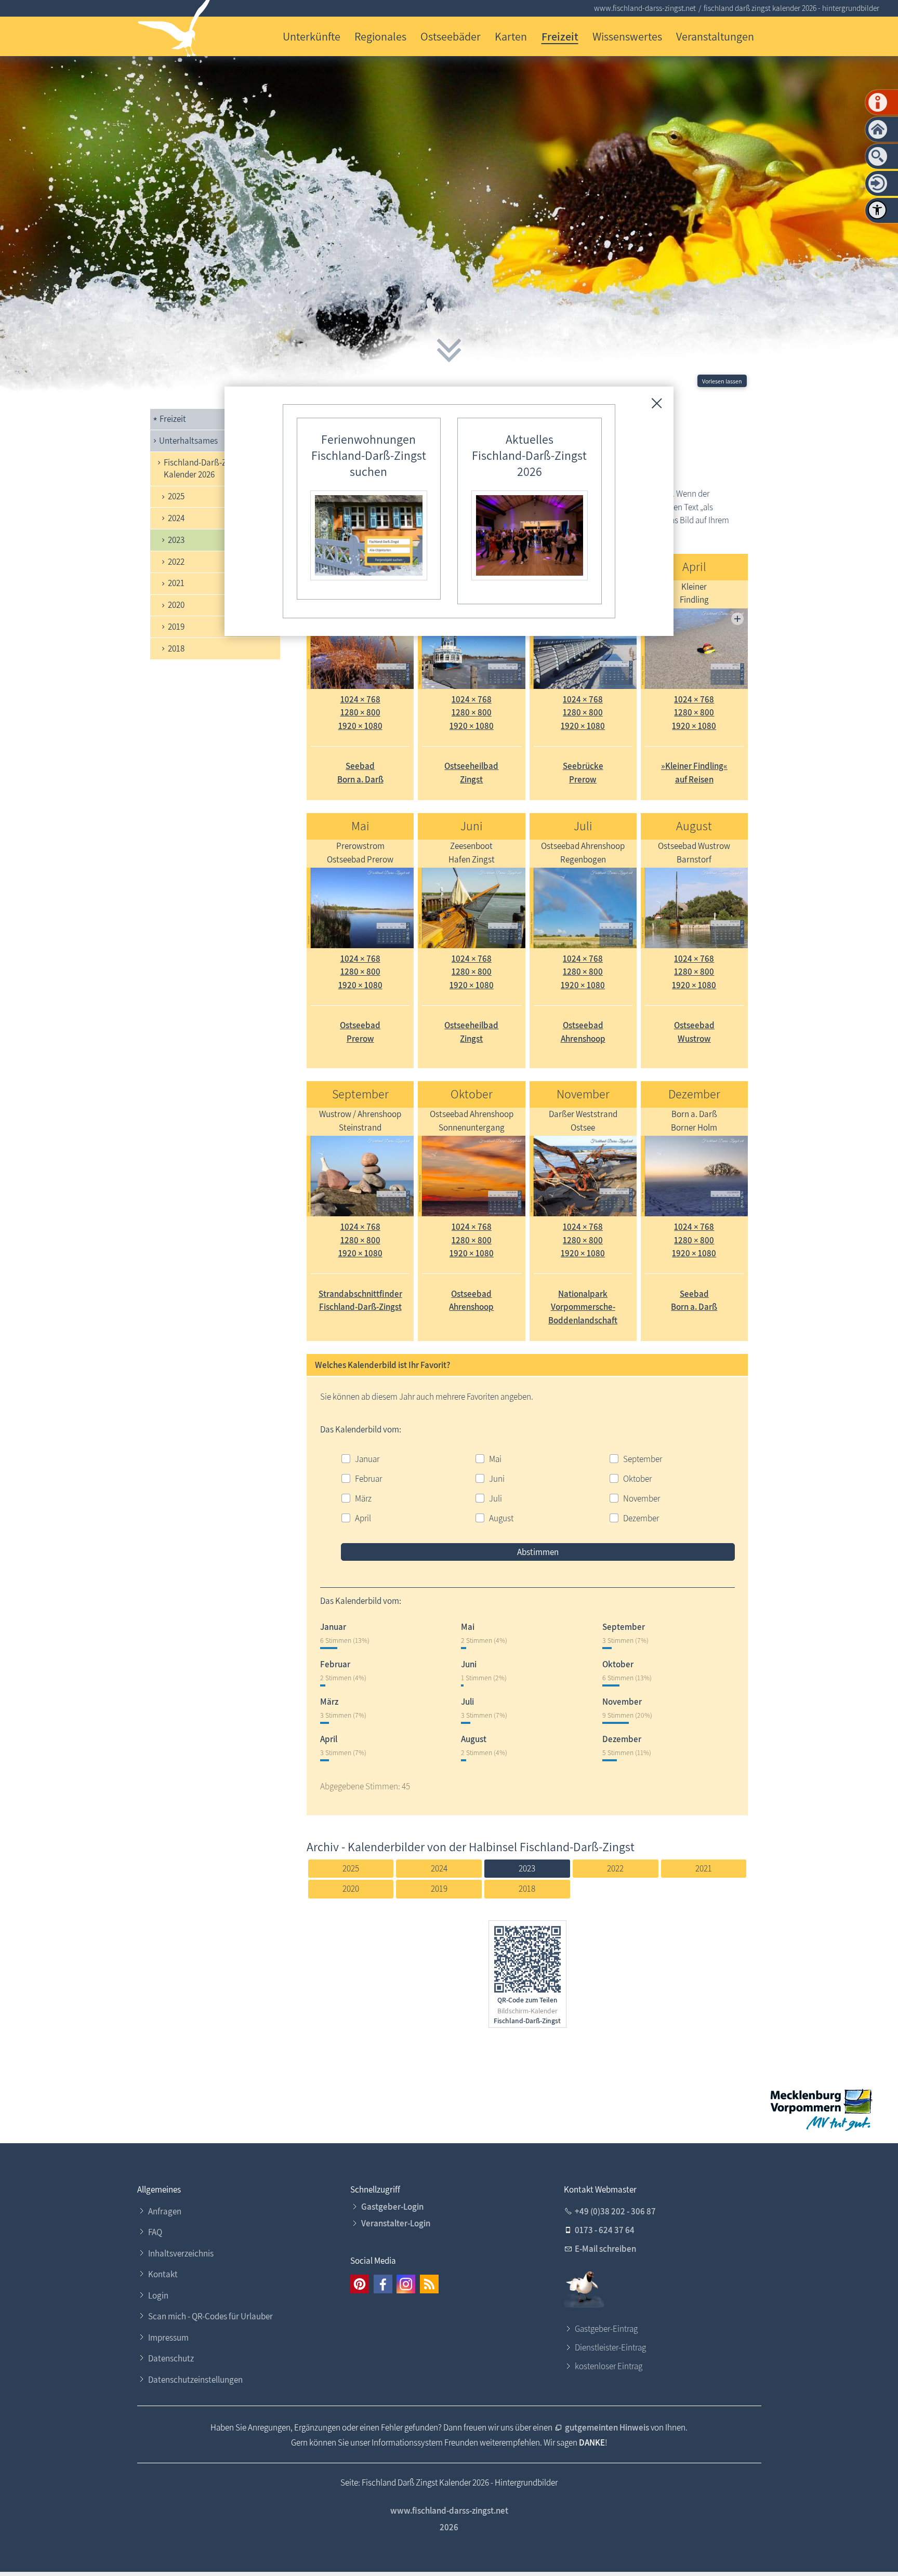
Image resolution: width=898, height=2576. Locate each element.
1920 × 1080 (360, 726)
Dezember (641, 1518)
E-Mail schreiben (605, 2249)
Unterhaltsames (188, 441)
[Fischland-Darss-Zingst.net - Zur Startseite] (174, 30)
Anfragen (165, 2211)
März (363, 1498)
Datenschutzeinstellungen (195, 2380)
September (643, 1459)
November (642, 1498)
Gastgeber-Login (392, 2207)
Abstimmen (538, 1552)
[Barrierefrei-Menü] (877, 210)
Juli (496, 1498)
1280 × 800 (360, 712)
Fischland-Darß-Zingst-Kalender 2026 (206, 469)
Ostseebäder (451, 36)
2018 (176, 648)
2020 (176, 605)
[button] (360, 2284)
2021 (176, 583)
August (501, 1518)
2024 (176, 518)
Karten (511, 36)
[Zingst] (694, 649)
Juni (497, 1479)
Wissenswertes (627, 36)
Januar (367, 1459)
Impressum (168, 2338)
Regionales (380, 36)
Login (158, 2295)
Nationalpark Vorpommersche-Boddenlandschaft (583, 1307)
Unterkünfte (312, 36)
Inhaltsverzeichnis (181, 2253)
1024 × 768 (360, 699)
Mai (495, 1459)
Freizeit (560, 36)
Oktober (637, 1479)
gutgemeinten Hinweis (607, 2427)
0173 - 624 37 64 (605, 2230)
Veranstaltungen (715, 36)
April (363, 1518)
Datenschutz (171, 2358)
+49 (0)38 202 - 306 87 (615, 2211)
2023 (176, 540)
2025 (176, 496)
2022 (176, 562)
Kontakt (163, 2274)
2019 (176, 627)
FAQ (155, 2232)
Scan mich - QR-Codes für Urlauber (210, 2316)
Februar (368, 1479)
